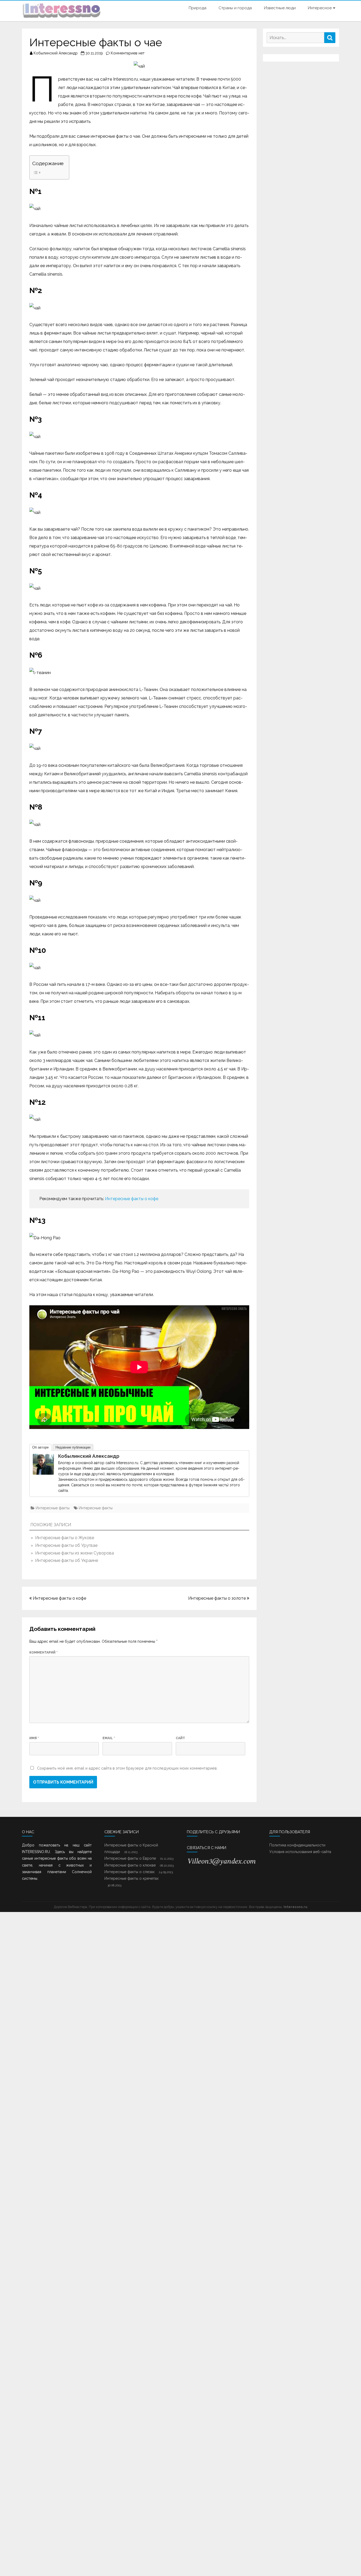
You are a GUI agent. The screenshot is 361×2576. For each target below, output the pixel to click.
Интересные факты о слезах (129, 1872)
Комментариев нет (128, 53)
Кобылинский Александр (56, 53)
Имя (34, 1738)
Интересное (320, 8)
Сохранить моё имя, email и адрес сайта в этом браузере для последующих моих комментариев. (127, 1768)
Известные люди (280, 8)
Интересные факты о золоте (217, 1598)
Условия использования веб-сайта (300, 1852)
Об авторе (40, 1447)
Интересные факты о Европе (130, 1858)
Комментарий (43, 1653)
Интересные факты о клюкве (130, 1865)
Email (109, 1738)
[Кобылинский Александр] (43, 1473)
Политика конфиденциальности (297, 1845)
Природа (198, 8)
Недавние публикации (73, 1447)
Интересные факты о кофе (132, 1199)
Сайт (180, 1738)
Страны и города (235, 8)
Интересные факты (53, 1508)
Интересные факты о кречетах (131, 1878)
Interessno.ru (295, 1907)
